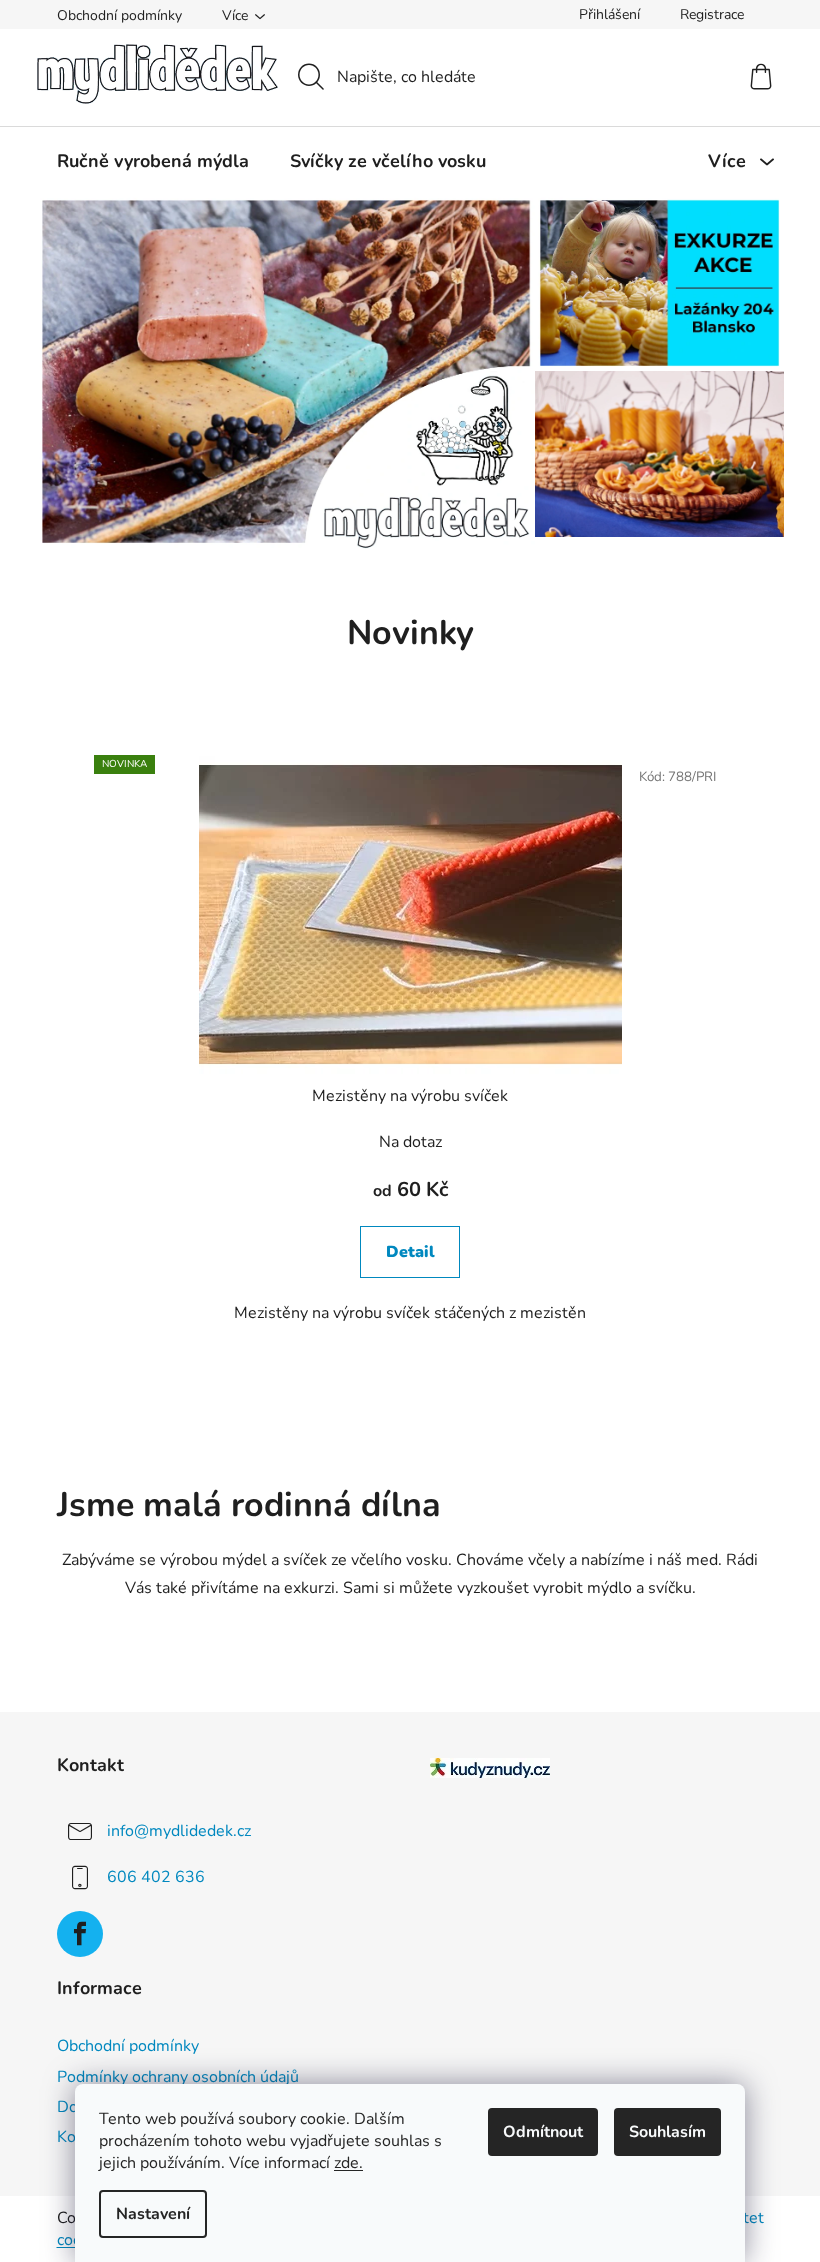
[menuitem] (153, 161)
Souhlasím (667, 2132)
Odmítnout (543, 2132)
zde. (348, 2163)
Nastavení (153, 2214)
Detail (410, 1252)
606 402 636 (156, 1876)
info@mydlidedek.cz (179, 1830)
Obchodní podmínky (119, 15)
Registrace (712, 14)
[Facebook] (80, 1934)
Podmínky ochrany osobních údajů (178, 2077)
